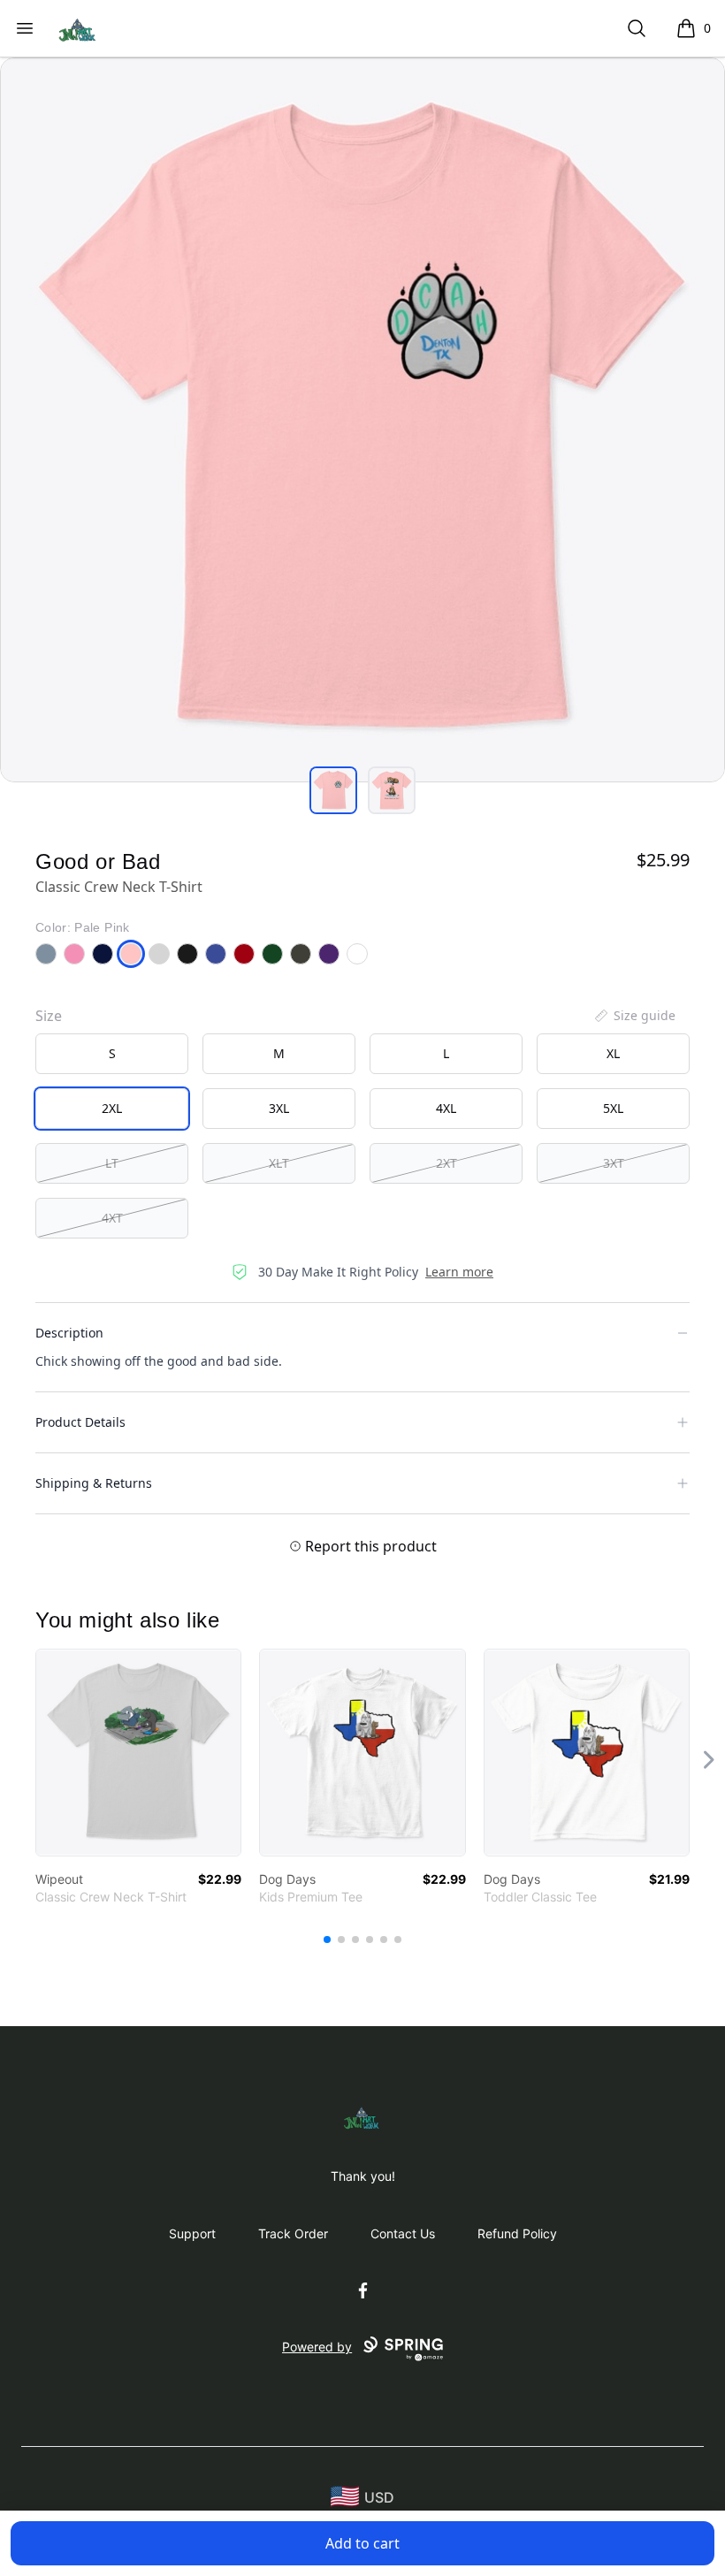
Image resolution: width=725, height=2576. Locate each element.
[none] (634, 1016)
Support (192, 2233)
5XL (613, 1108)
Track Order (293, 2233)
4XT (112, 1218)
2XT (446, 1163)
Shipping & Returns (94, 1483)
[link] (138, 1753)
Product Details (80, 1422)
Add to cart (362, 2543)
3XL (279, 1108)
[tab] (333, 790)
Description (69, 1333)
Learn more (459, 1272)
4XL (446, 1108)
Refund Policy (517, 2233)
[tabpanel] (362, 420)
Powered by (317, 2347)
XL (613, 1053)
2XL (112, 1108)
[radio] (112, 1054)
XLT (279, 1163)
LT (112, 1163)
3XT (614, 1163)
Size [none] (49, 1016)
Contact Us (403, 2233)
